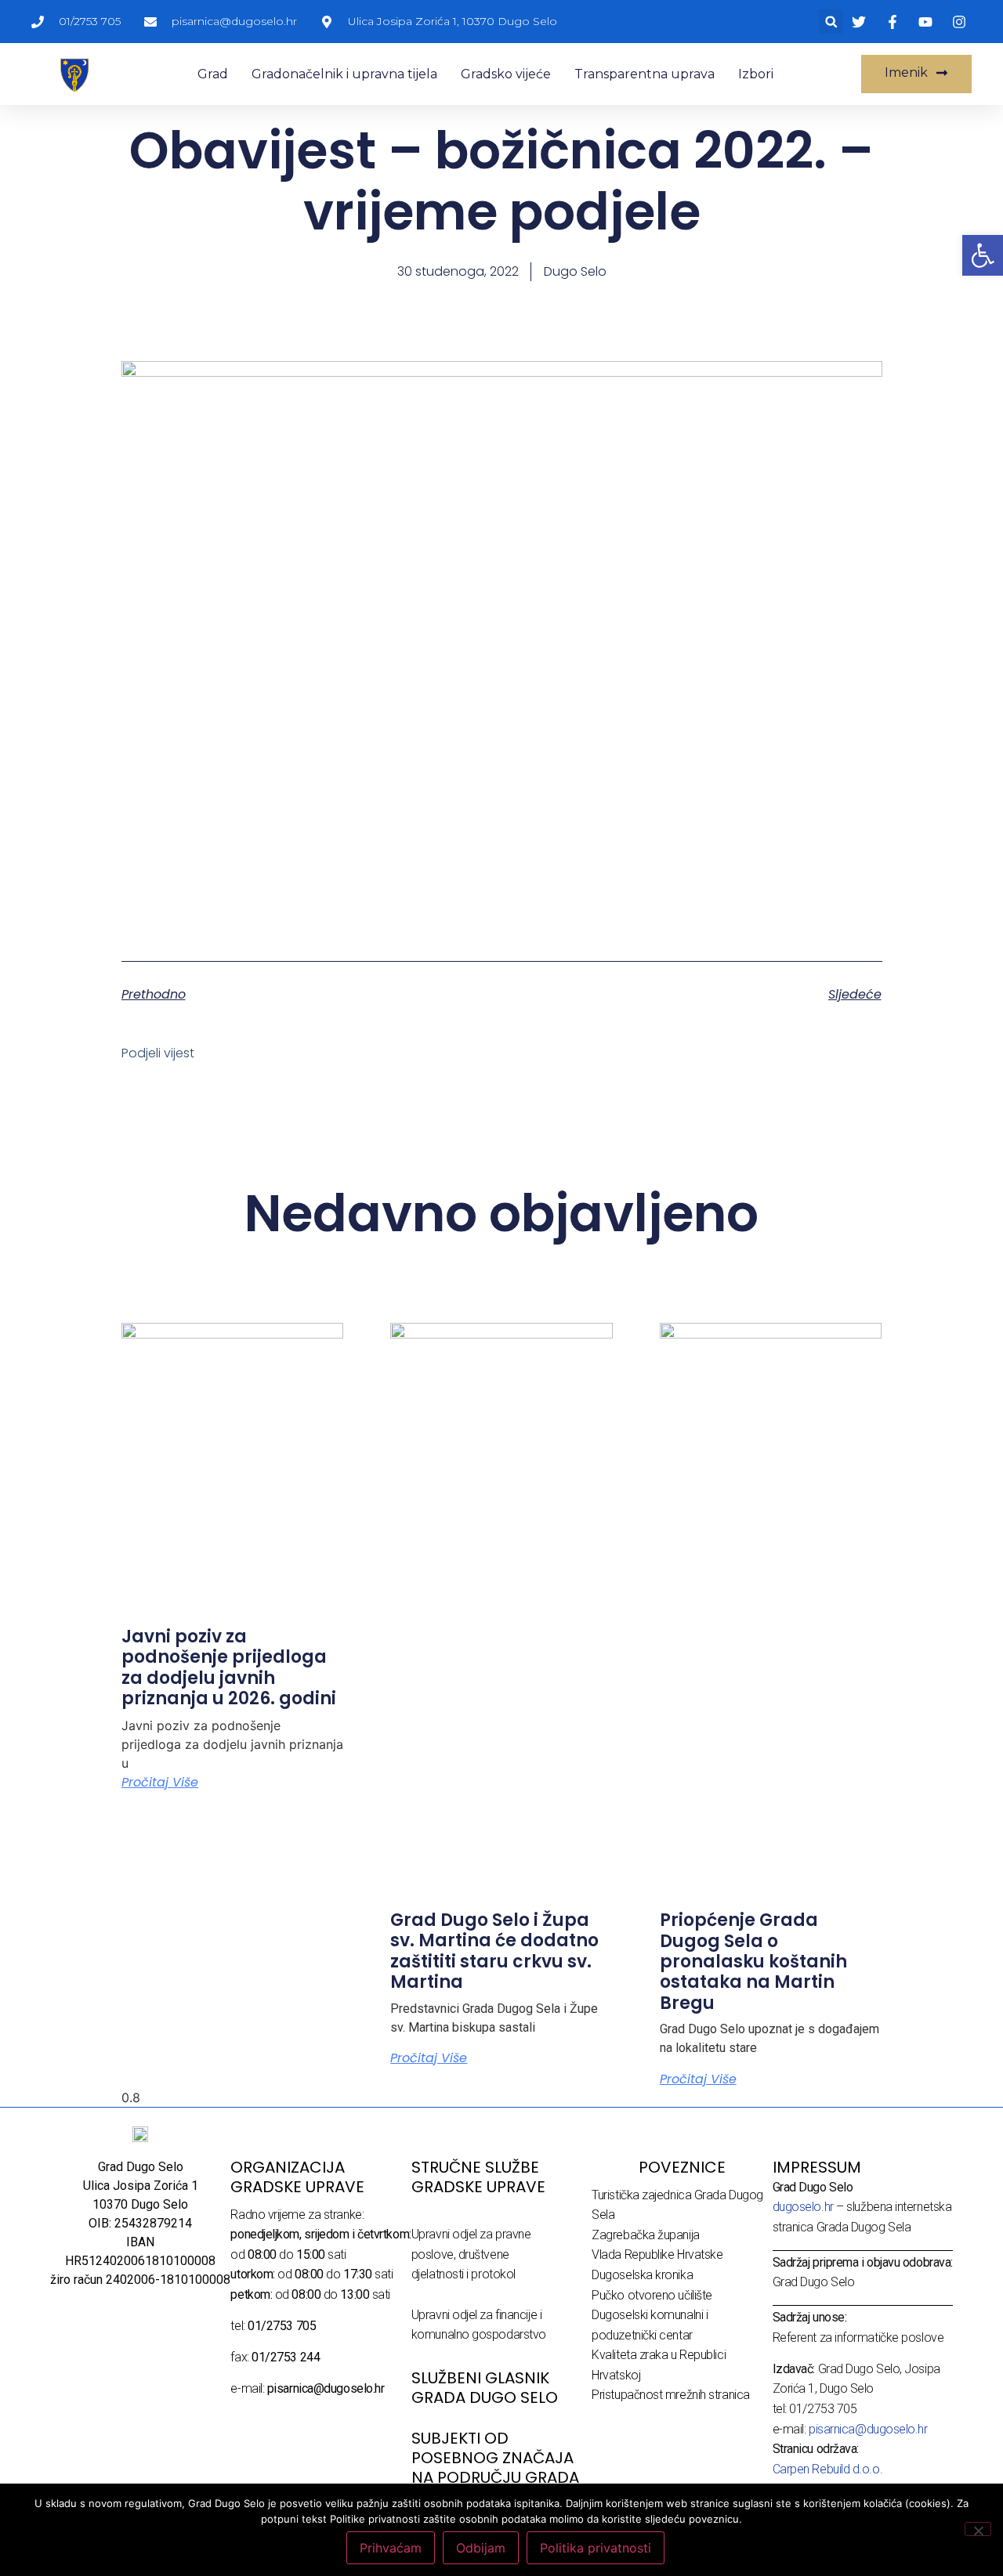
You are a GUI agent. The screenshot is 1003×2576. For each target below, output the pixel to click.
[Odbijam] (978, 2529)
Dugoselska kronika (642, 2275)
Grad (213, 74)
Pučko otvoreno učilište (652, 2295)
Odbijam (481, 2548)
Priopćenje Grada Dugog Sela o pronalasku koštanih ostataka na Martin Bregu (753, 1962)
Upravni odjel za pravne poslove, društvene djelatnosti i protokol (471, 2254)
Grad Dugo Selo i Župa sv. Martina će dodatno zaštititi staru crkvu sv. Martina (494, 1951)
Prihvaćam (391, 2548)
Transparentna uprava (645, 74)
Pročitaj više (160, 1782)
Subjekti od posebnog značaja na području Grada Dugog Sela (495, 2468)
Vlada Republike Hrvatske (657, 2254)
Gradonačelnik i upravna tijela (344, 74)
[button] (831, 22)
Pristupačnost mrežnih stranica (671, 2395)
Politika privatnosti (596, 2548)
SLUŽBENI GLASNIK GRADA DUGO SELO (485, 2388)
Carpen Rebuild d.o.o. (828, 2469)
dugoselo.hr (803, 2207)
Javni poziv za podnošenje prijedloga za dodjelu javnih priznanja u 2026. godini (229, 1667)
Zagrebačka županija (645, 2235)
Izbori (756, 74)
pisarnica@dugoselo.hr (868, 2429)
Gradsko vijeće (506, 74)
